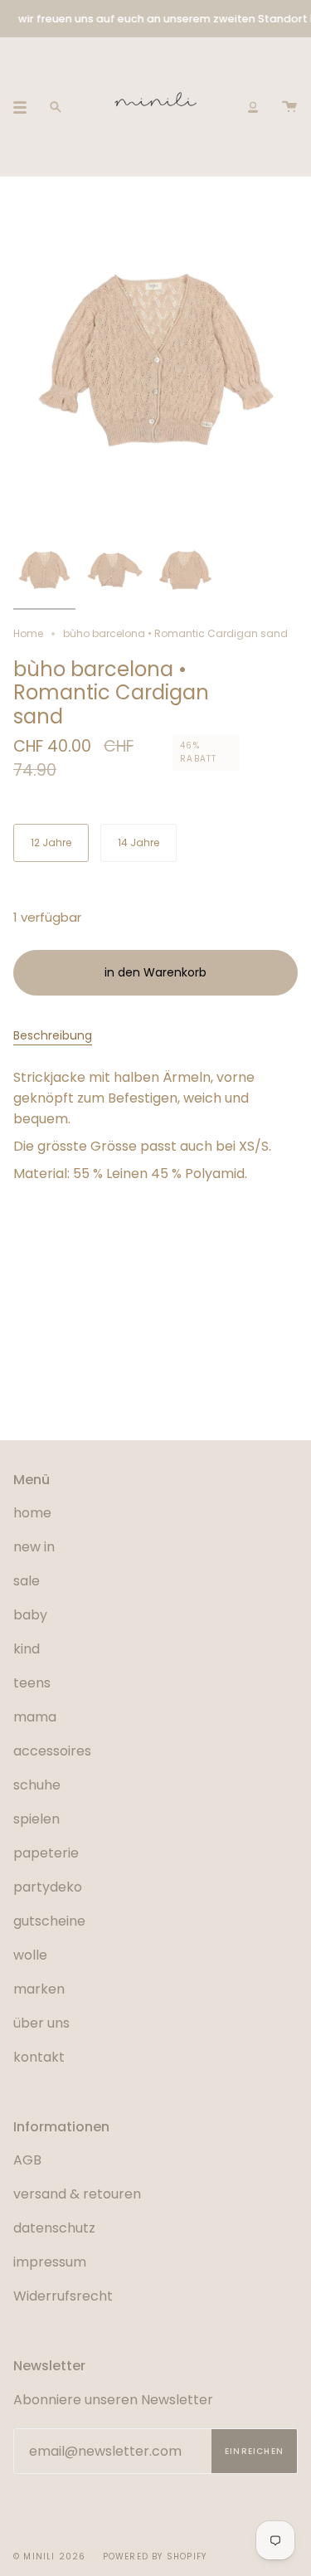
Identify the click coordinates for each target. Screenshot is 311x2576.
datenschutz (54, 2228)
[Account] (253, 107)
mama (35, 1717)
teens (32, 1683)
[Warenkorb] (289, 107)
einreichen (254, 2451)
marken (39, 1989)
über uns (41, 2023)
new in (34, 1547)
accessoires (52, 1751)
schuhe (37, 1785)
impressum (50, 2262)
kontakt (39, 2057)
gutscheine (49, 1921)
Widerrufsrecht (63, 2296)
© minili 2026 (50, 2557)
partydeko (48, 1887)
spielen (36, 1819)
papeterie (46, 1853)
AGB (27, 2160)
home (32, 1513)
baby (30, 1615)
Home (28, 633)
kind (27, 1649)
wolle (30, 1955)
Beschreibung (53, 1035)
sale (27, 1581)
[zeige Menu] (26, 107)
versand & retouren (77, 2194)
